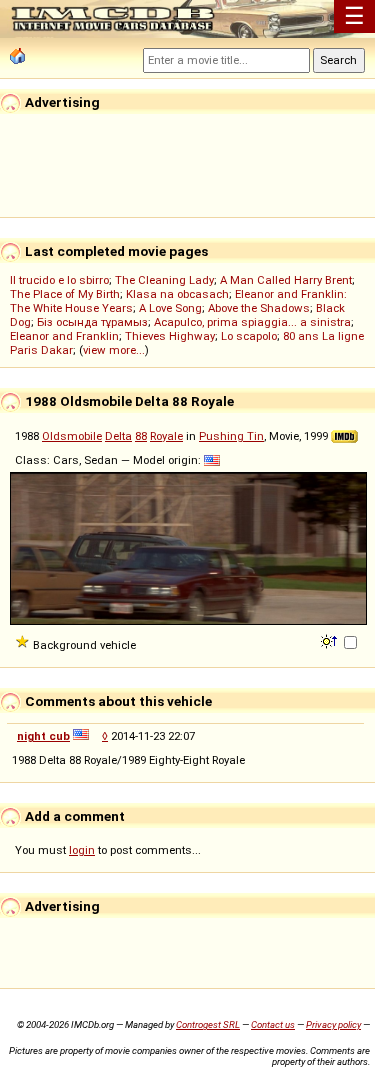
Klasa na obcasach (177, 294)
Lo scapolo (249, 336)
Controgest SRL (208, 1024)
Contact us (273, 1024)
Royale (166, 436)
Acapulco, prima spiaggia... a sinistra (252, 322)
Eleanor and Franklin (64, 336)
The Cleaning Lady (164, 280)
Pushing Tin (231, 436)
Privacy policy (333, 1024)
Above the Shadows (259, 308)
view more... (114, 350)
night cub (43, 736)
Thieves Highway (170, 336)
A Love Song (170, 308)
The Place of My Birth (65, 294)
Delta (118, 436)
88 (141, 436)
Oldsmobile (72, 436)
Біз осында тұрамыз (92, 322)
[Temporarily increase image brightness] (330, 640)
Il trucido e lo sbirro (59, 280)
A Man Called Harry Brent (286, 280)
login (82, 850)
